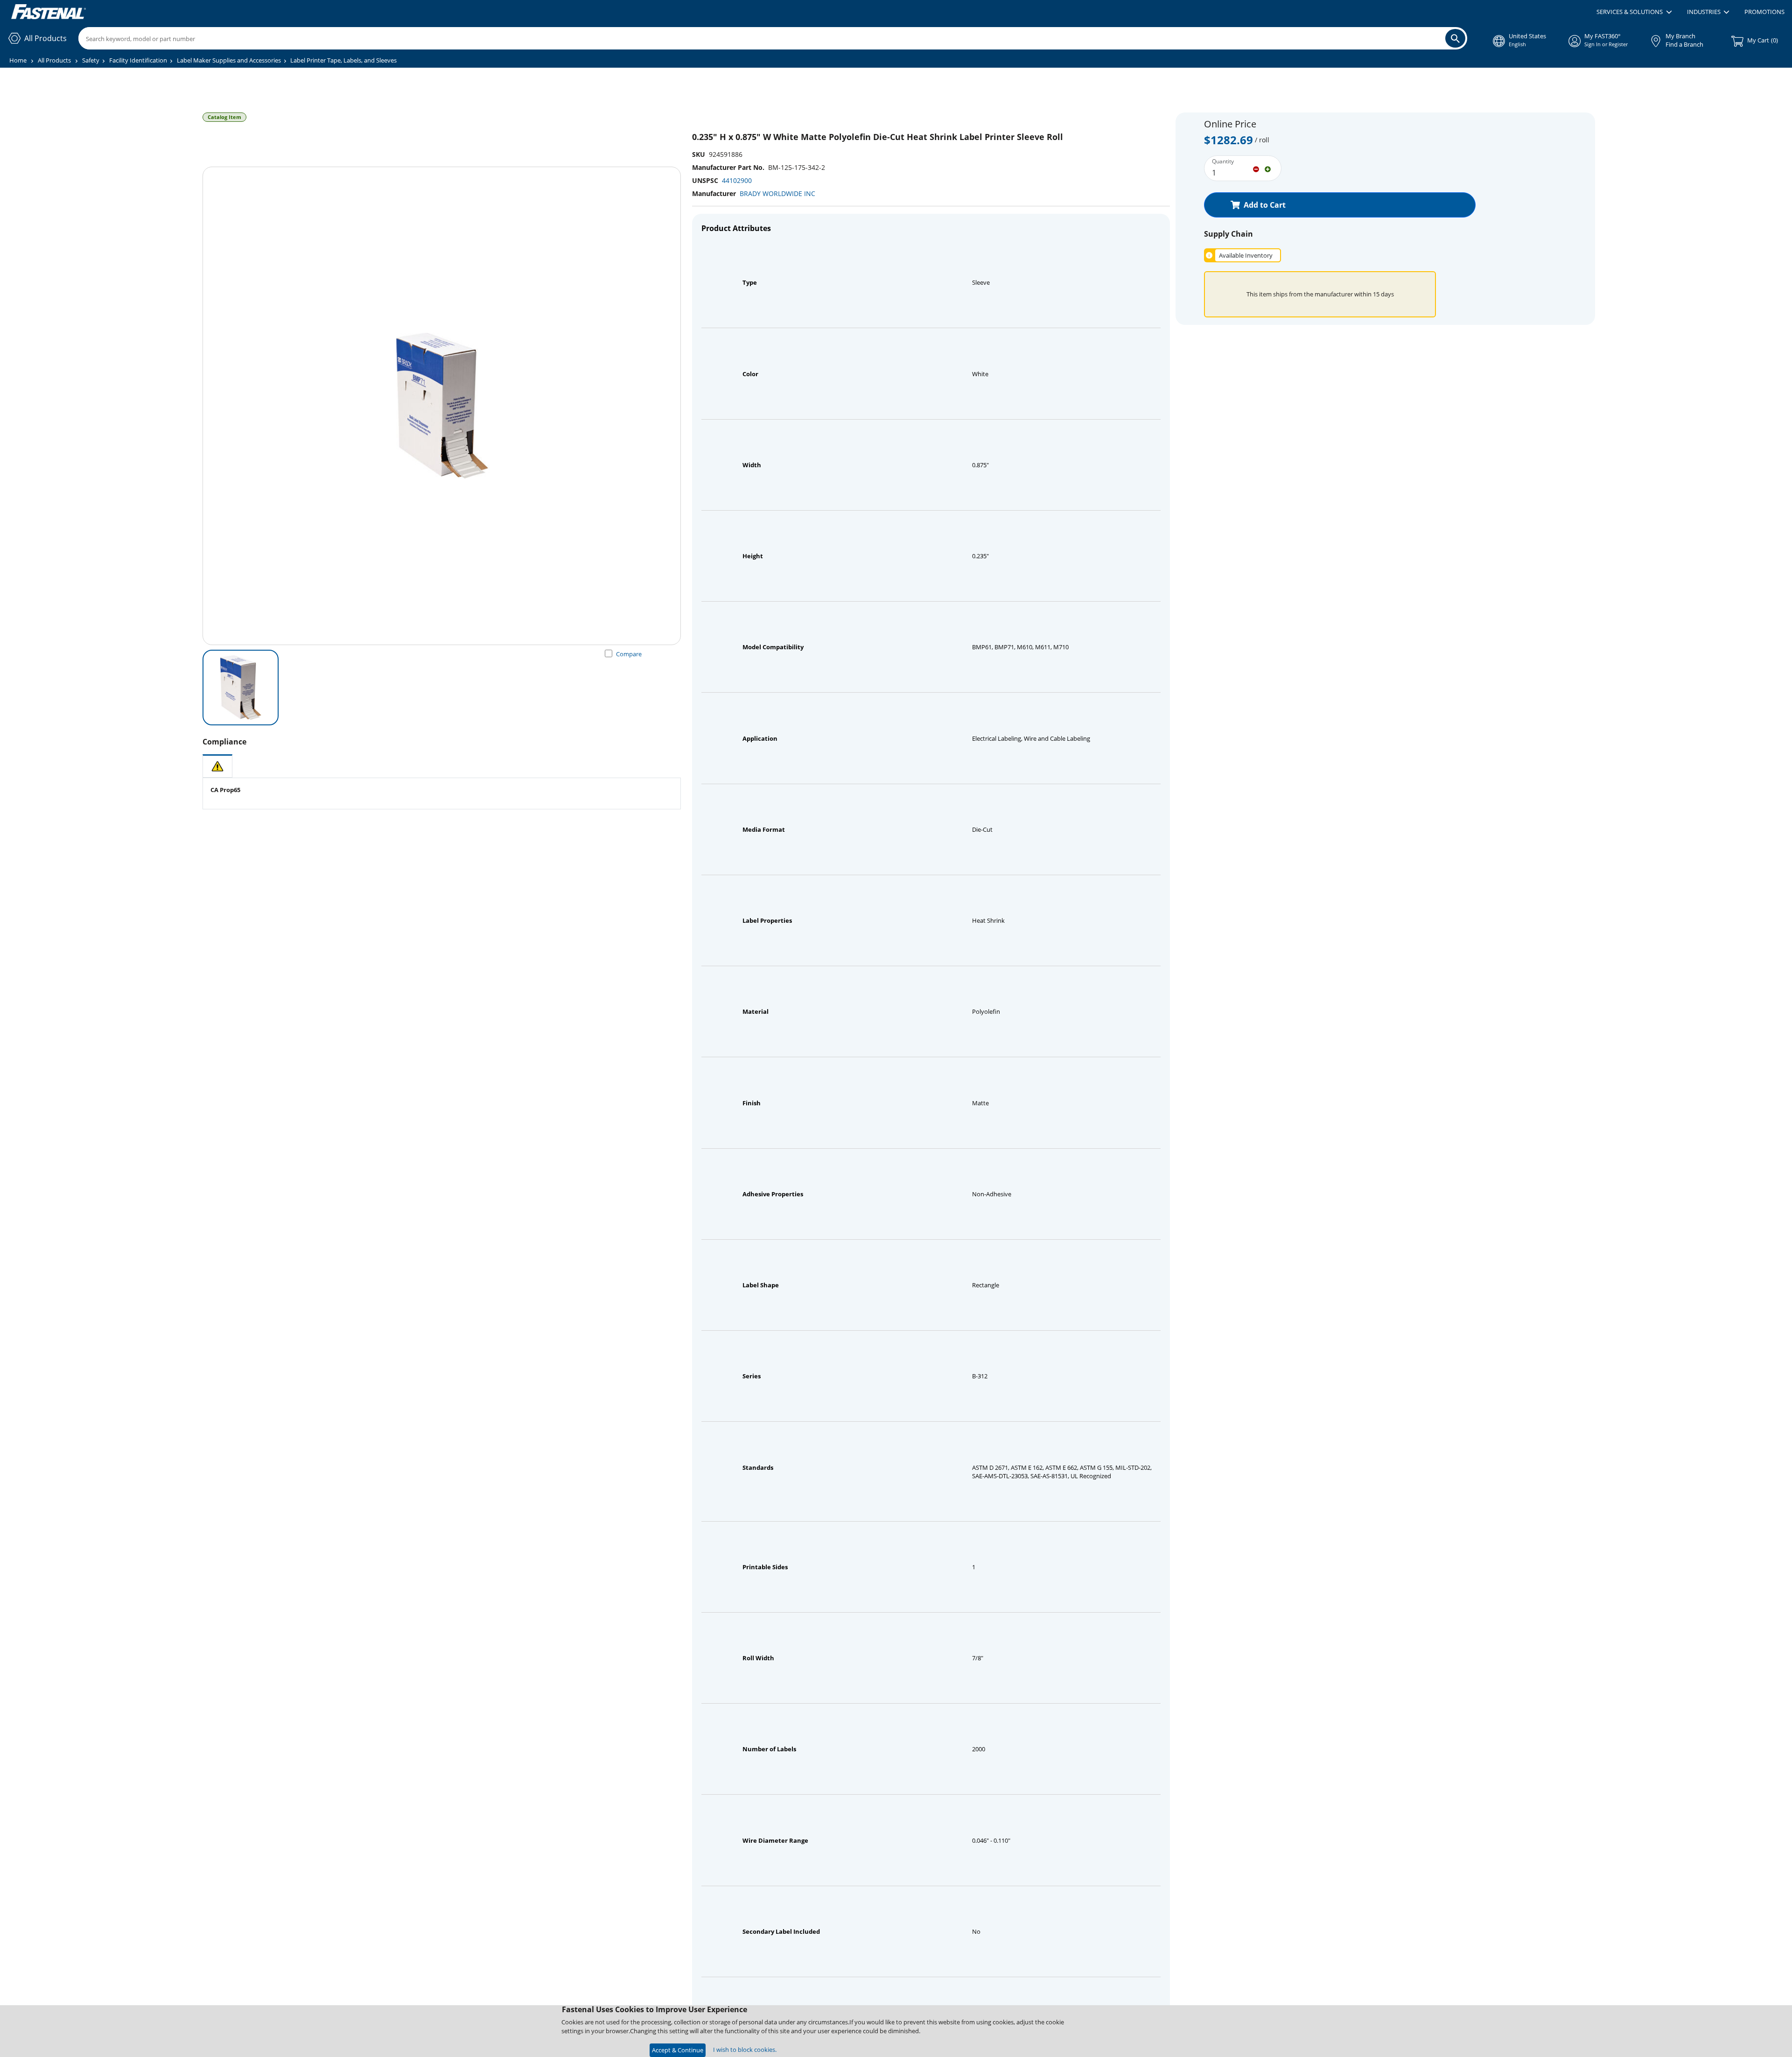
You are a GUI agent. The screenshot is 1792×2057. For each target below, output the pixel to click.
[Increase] (1268, 168)
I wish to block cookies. (745, 2050)
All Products (54, 60)
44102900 (737, 180)
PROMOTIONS (1764, 12)
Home (18, 60)
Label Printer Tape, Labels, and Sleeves (343, 60)
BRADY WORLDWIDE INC (777, 193)
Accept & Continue (678, 2050)
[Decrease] (1256, 168)
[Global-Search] (1455, 38)
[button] (1634, 12)
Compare (629, 654)
